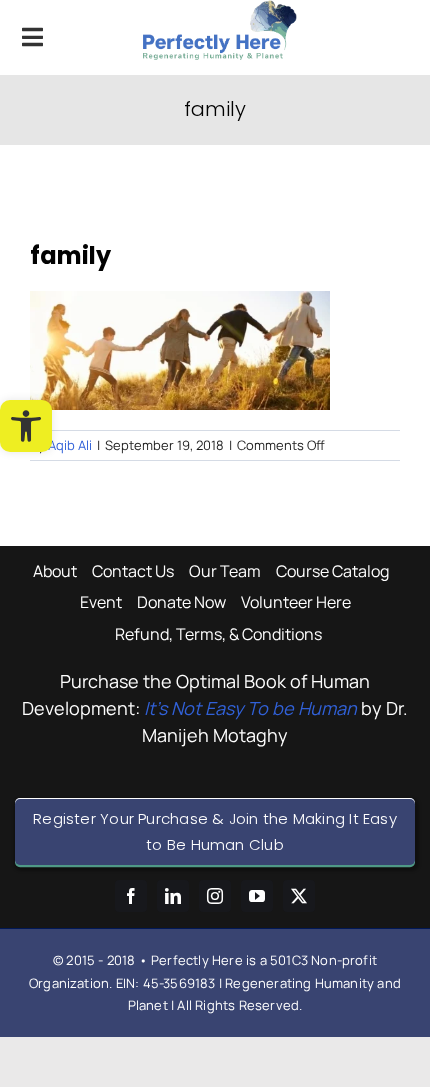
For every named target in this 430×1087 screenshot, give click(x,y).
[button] (26, 426)
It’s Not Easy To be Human (250, 708)
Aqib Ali (70, 445)
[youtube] (257, 896)
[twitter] (299, 896)
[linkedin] (173, 896)
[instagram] (215, 896)
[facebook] (131, 896)
